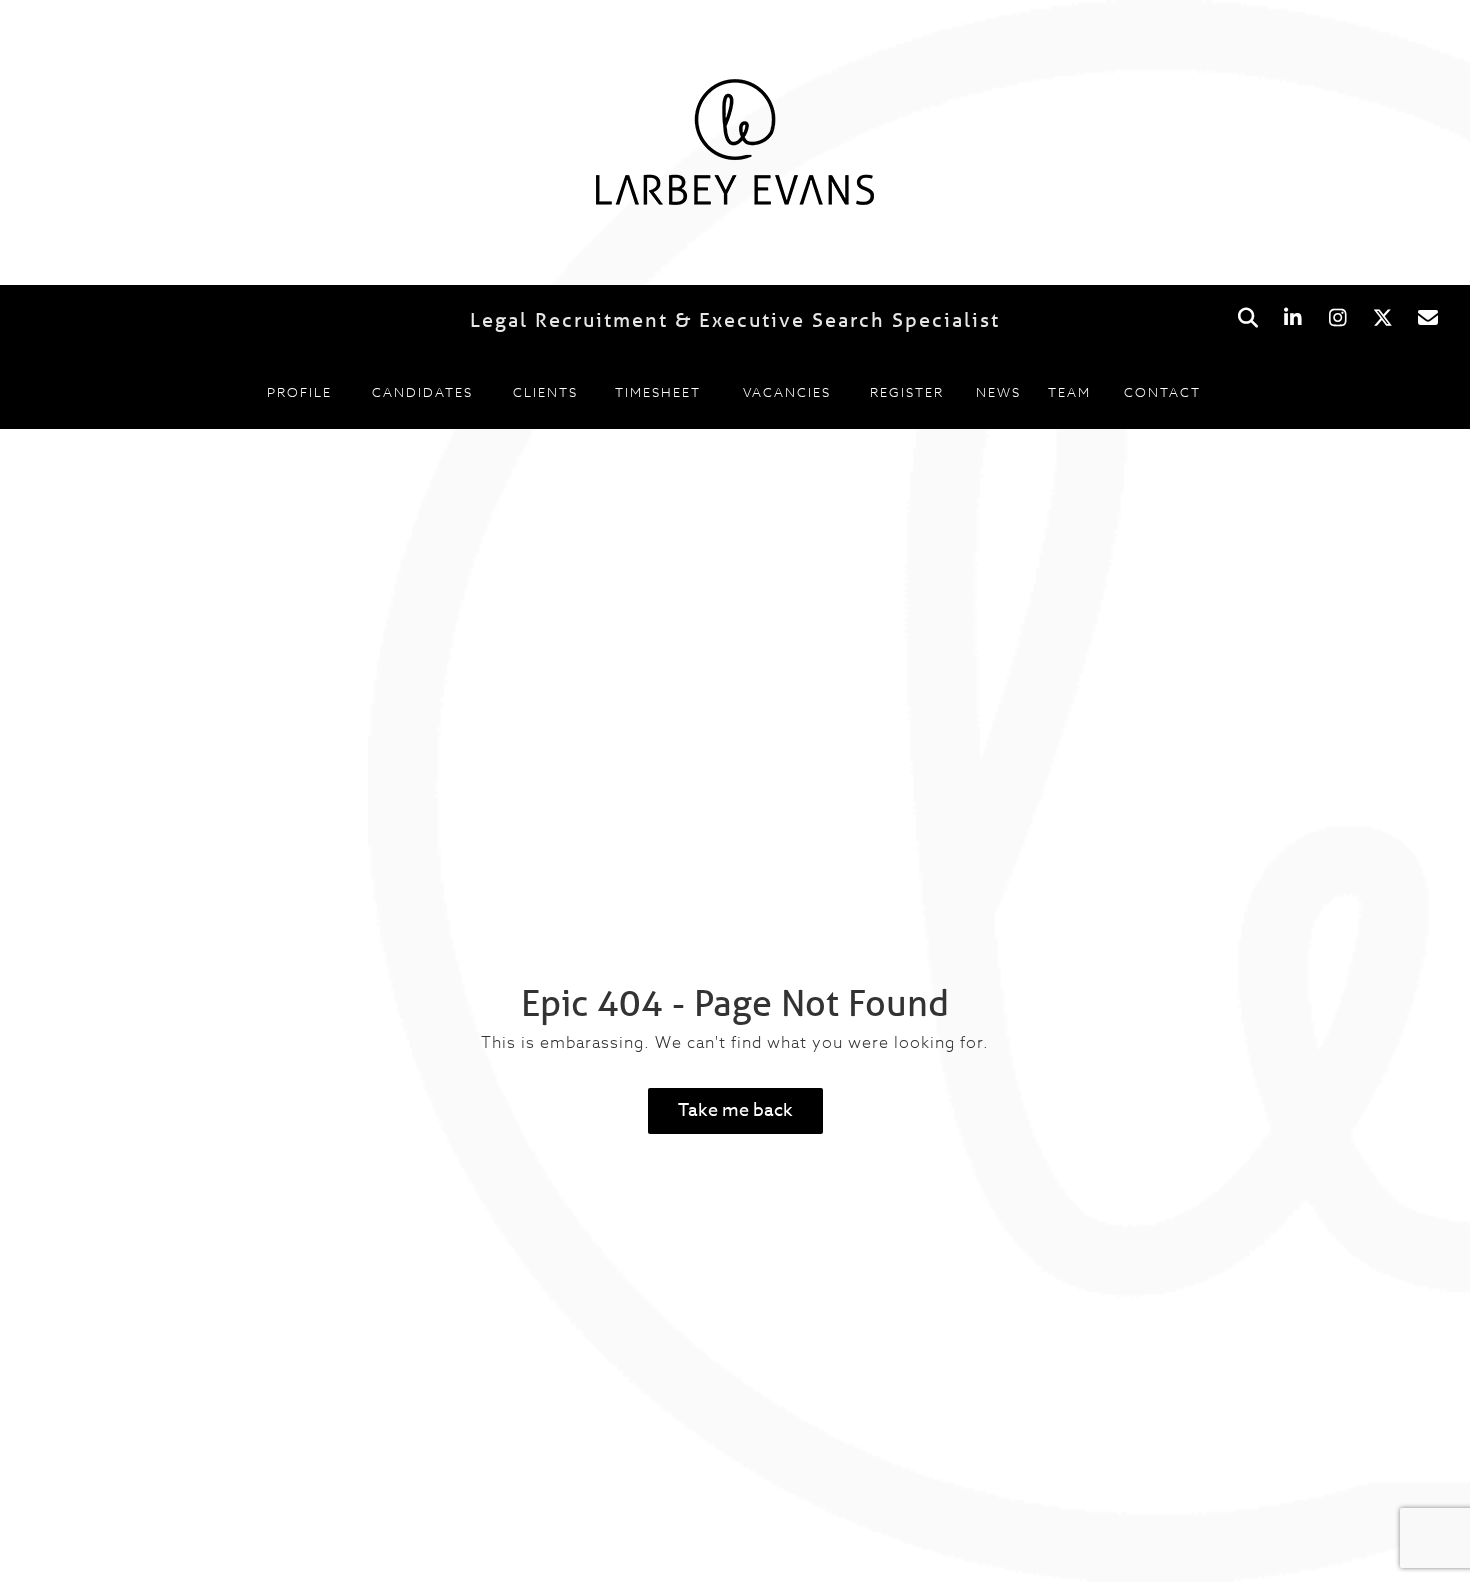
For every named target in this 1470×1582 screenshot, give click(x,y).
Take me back (735, 1110)
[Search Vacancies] (1247, 318)
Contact (1162, 392)
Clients (545, 392)
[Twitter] (1382, 318)
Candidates (422, 392)
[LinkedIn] (1292, 318)
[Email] (1427, 318)
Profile (299, 392)
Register (907, 392)
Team (1069, 392)
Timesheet (658, 392)
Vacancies (787, 392)
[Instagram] (1337, 318)
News (998, 392)
